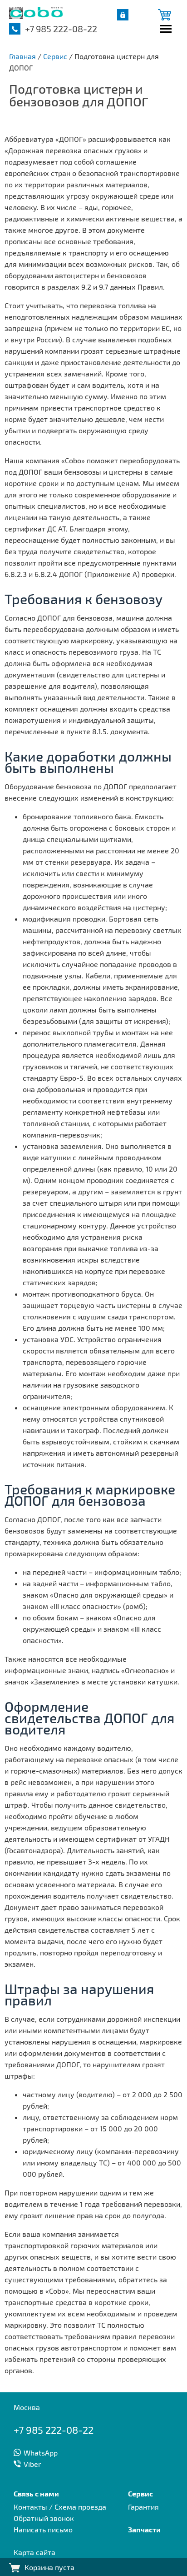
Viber (32, 2464)
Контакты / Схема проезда (60, 2507)
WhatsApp (41, 2453)
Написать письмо (43, 2529)
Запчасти (144, 2529)
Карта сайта (34, 2552)
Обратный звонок (44, 2518)
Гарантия (143, 2507)
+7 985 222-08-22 (61, 29)
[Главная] (36, 16)
